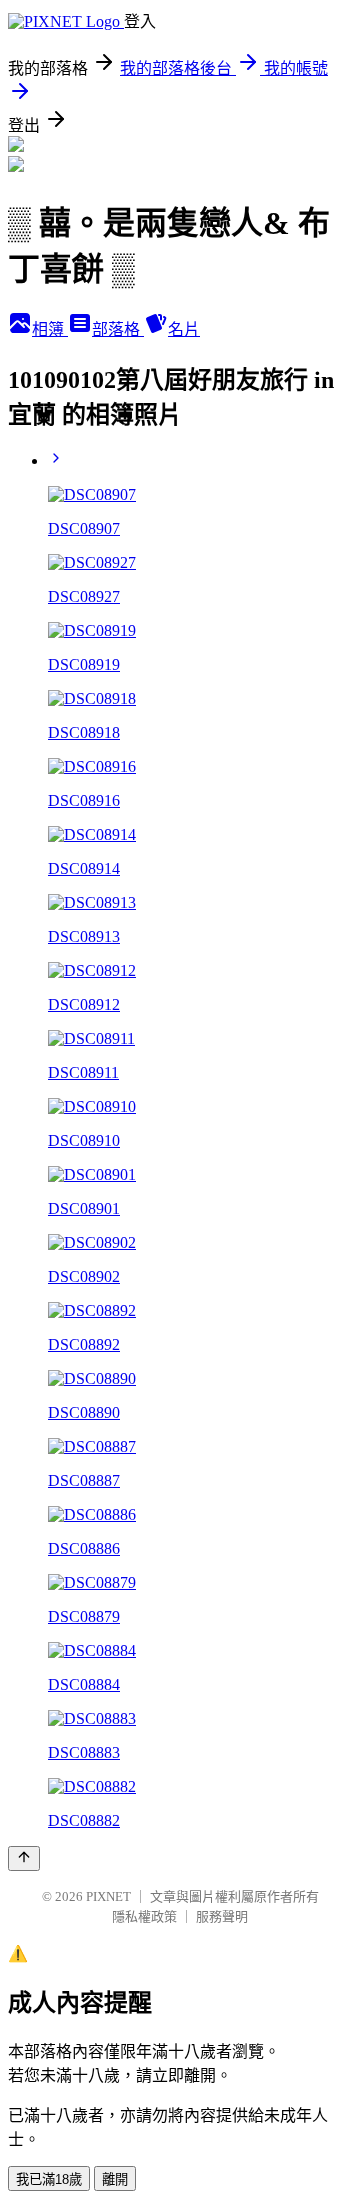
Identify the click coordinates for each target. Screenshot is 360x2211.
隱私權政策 (144, 1916)
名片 (184, 329)
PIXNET (108, 1896)
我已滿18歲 (49, 2179)
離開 (115, 2179)
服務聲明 (222, 1916)
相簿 (50, 329)
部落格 (118, 329)
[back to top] (24, 1858)
